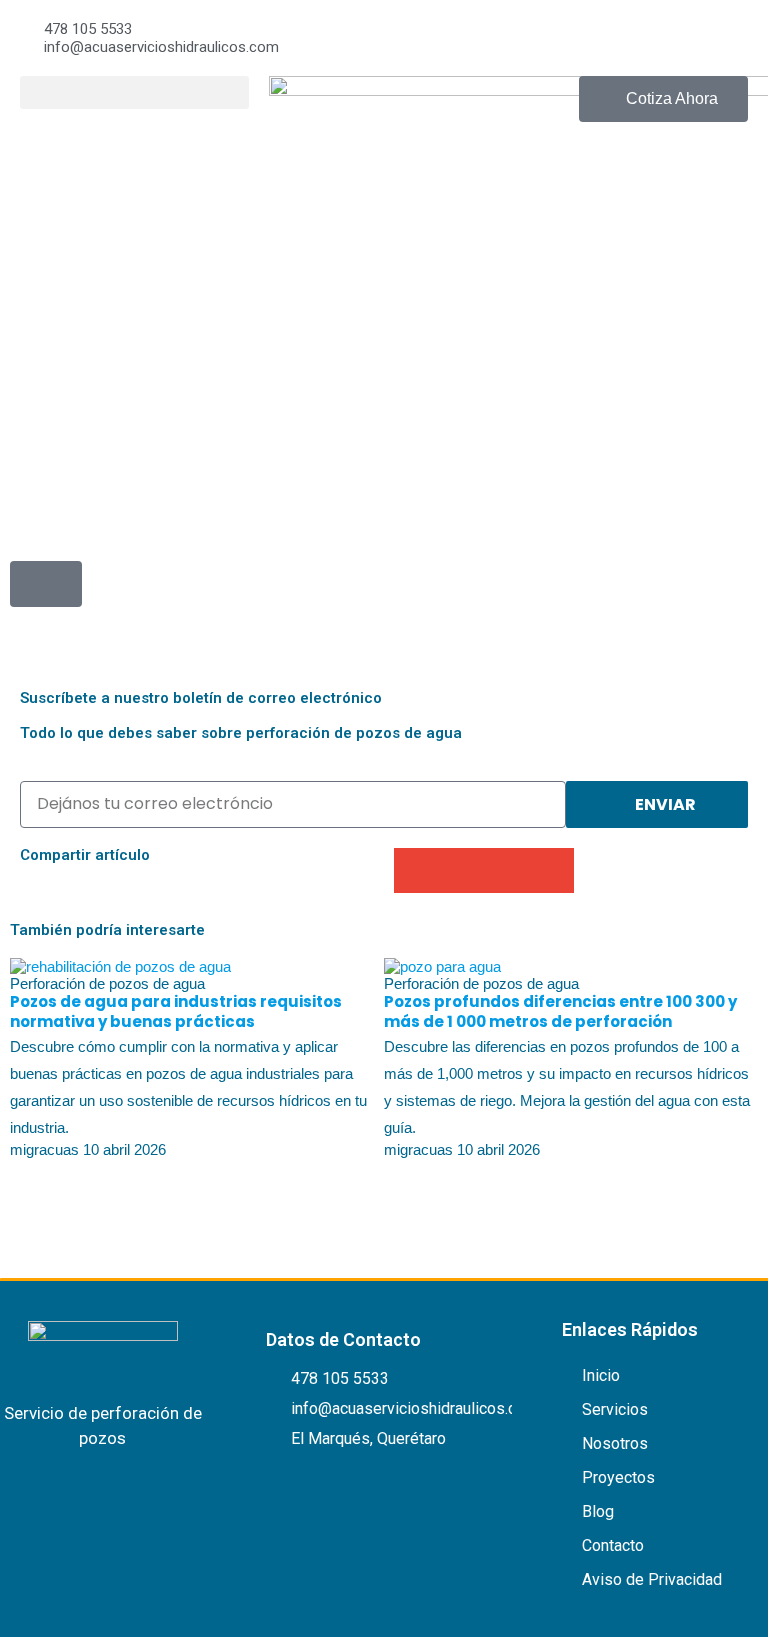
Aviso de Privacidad (652, 1579)
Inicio (601, 1375)
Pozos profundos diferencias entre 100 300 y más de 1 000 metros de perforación (560, 1011)
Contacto (613, 1545)
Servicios (615, 1409)
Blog (598, 1511)
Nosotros (615, 1443)
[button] (134, 92)
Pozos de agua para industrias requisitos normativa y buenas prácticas (176, 1011)
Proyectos (618, 1477)
